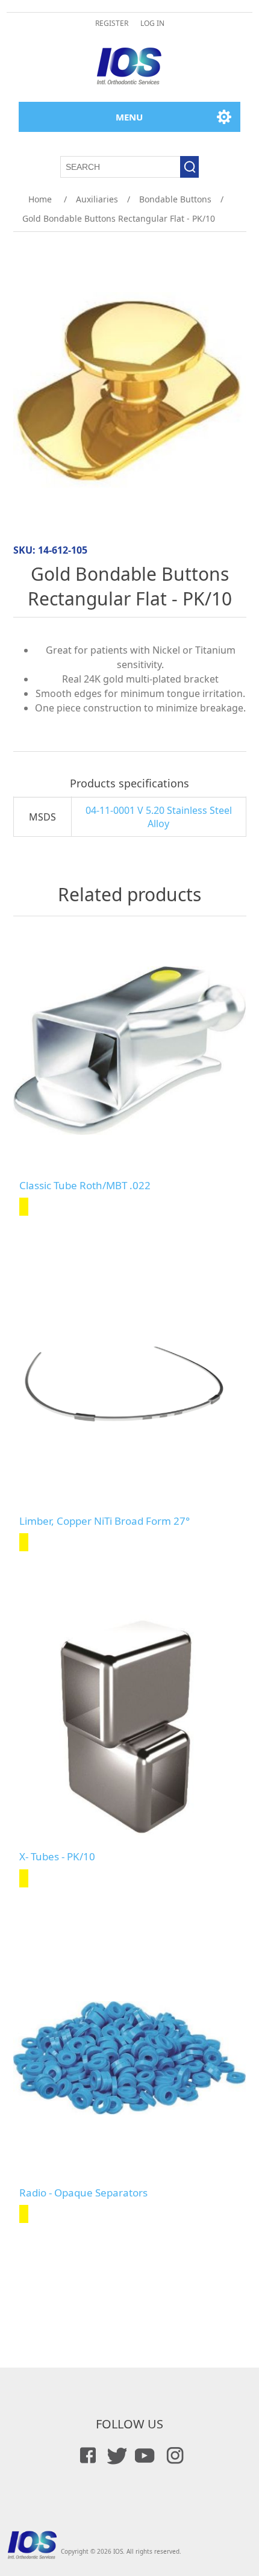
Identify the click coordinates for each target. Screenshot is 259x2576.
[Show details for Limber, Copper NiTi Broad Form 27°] (130, 1386)
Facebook (86, 2456)
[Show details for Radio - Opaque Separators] (130, 2058)
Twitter (115, 2456)
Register (112, 23)
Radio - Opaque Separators (83, 2193)
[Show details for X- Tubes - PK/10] (130, 1722)
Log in (152, 23)
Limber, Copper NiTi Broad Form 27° (105, 1521)
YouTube (144, 2456)
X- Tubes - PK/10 (57, 1857)
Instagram (173, 2456)
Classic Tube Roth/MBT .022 (85, 1186)
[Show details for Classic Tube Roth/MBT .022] (130, 1051)
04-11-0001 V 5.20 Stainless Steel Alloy (159, 817)
